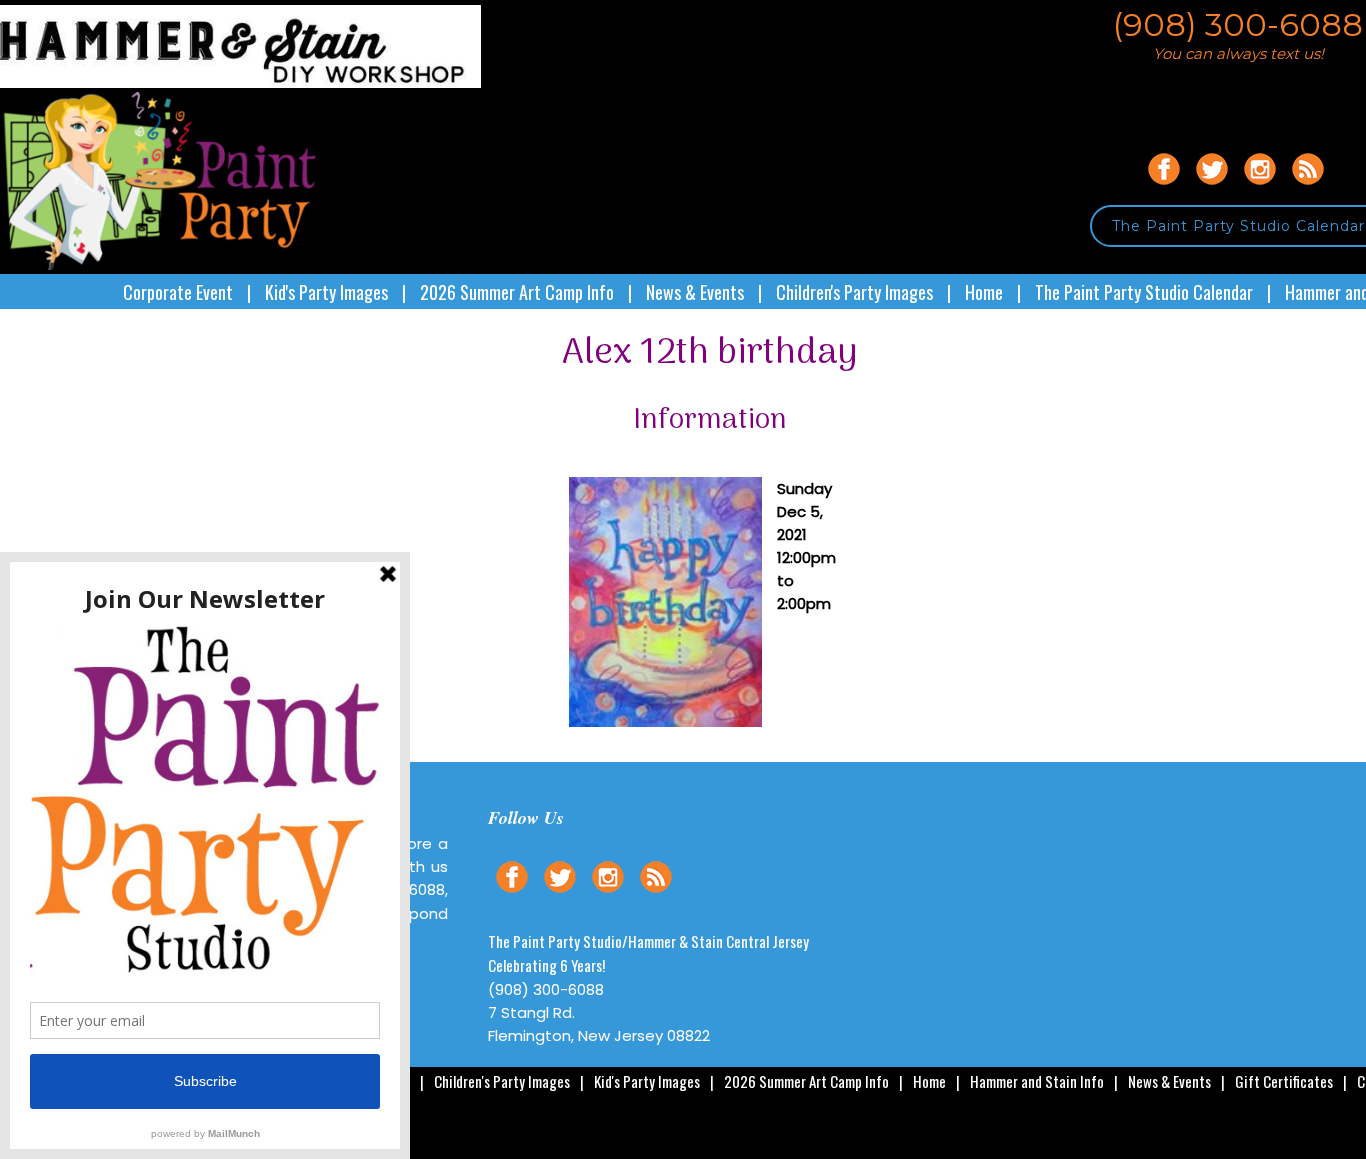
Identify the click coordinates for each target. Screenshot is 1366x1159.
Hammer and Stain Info (1037, 1081)
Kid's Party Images (326, 292)
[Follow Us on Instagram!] (1260, 187)
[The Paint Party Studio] (240, 82)
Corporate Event (178, 292)
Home (984, 292)
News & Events (695, 292)
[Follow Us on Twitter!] (1212, 187)
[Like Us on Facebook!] (1164, 187)
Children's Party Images (854, 292)
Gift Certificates (1284, 1081)
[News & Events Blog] (1308, 187)
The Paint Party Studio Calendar (1144, 292)
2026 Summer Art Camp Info (517, 292)
